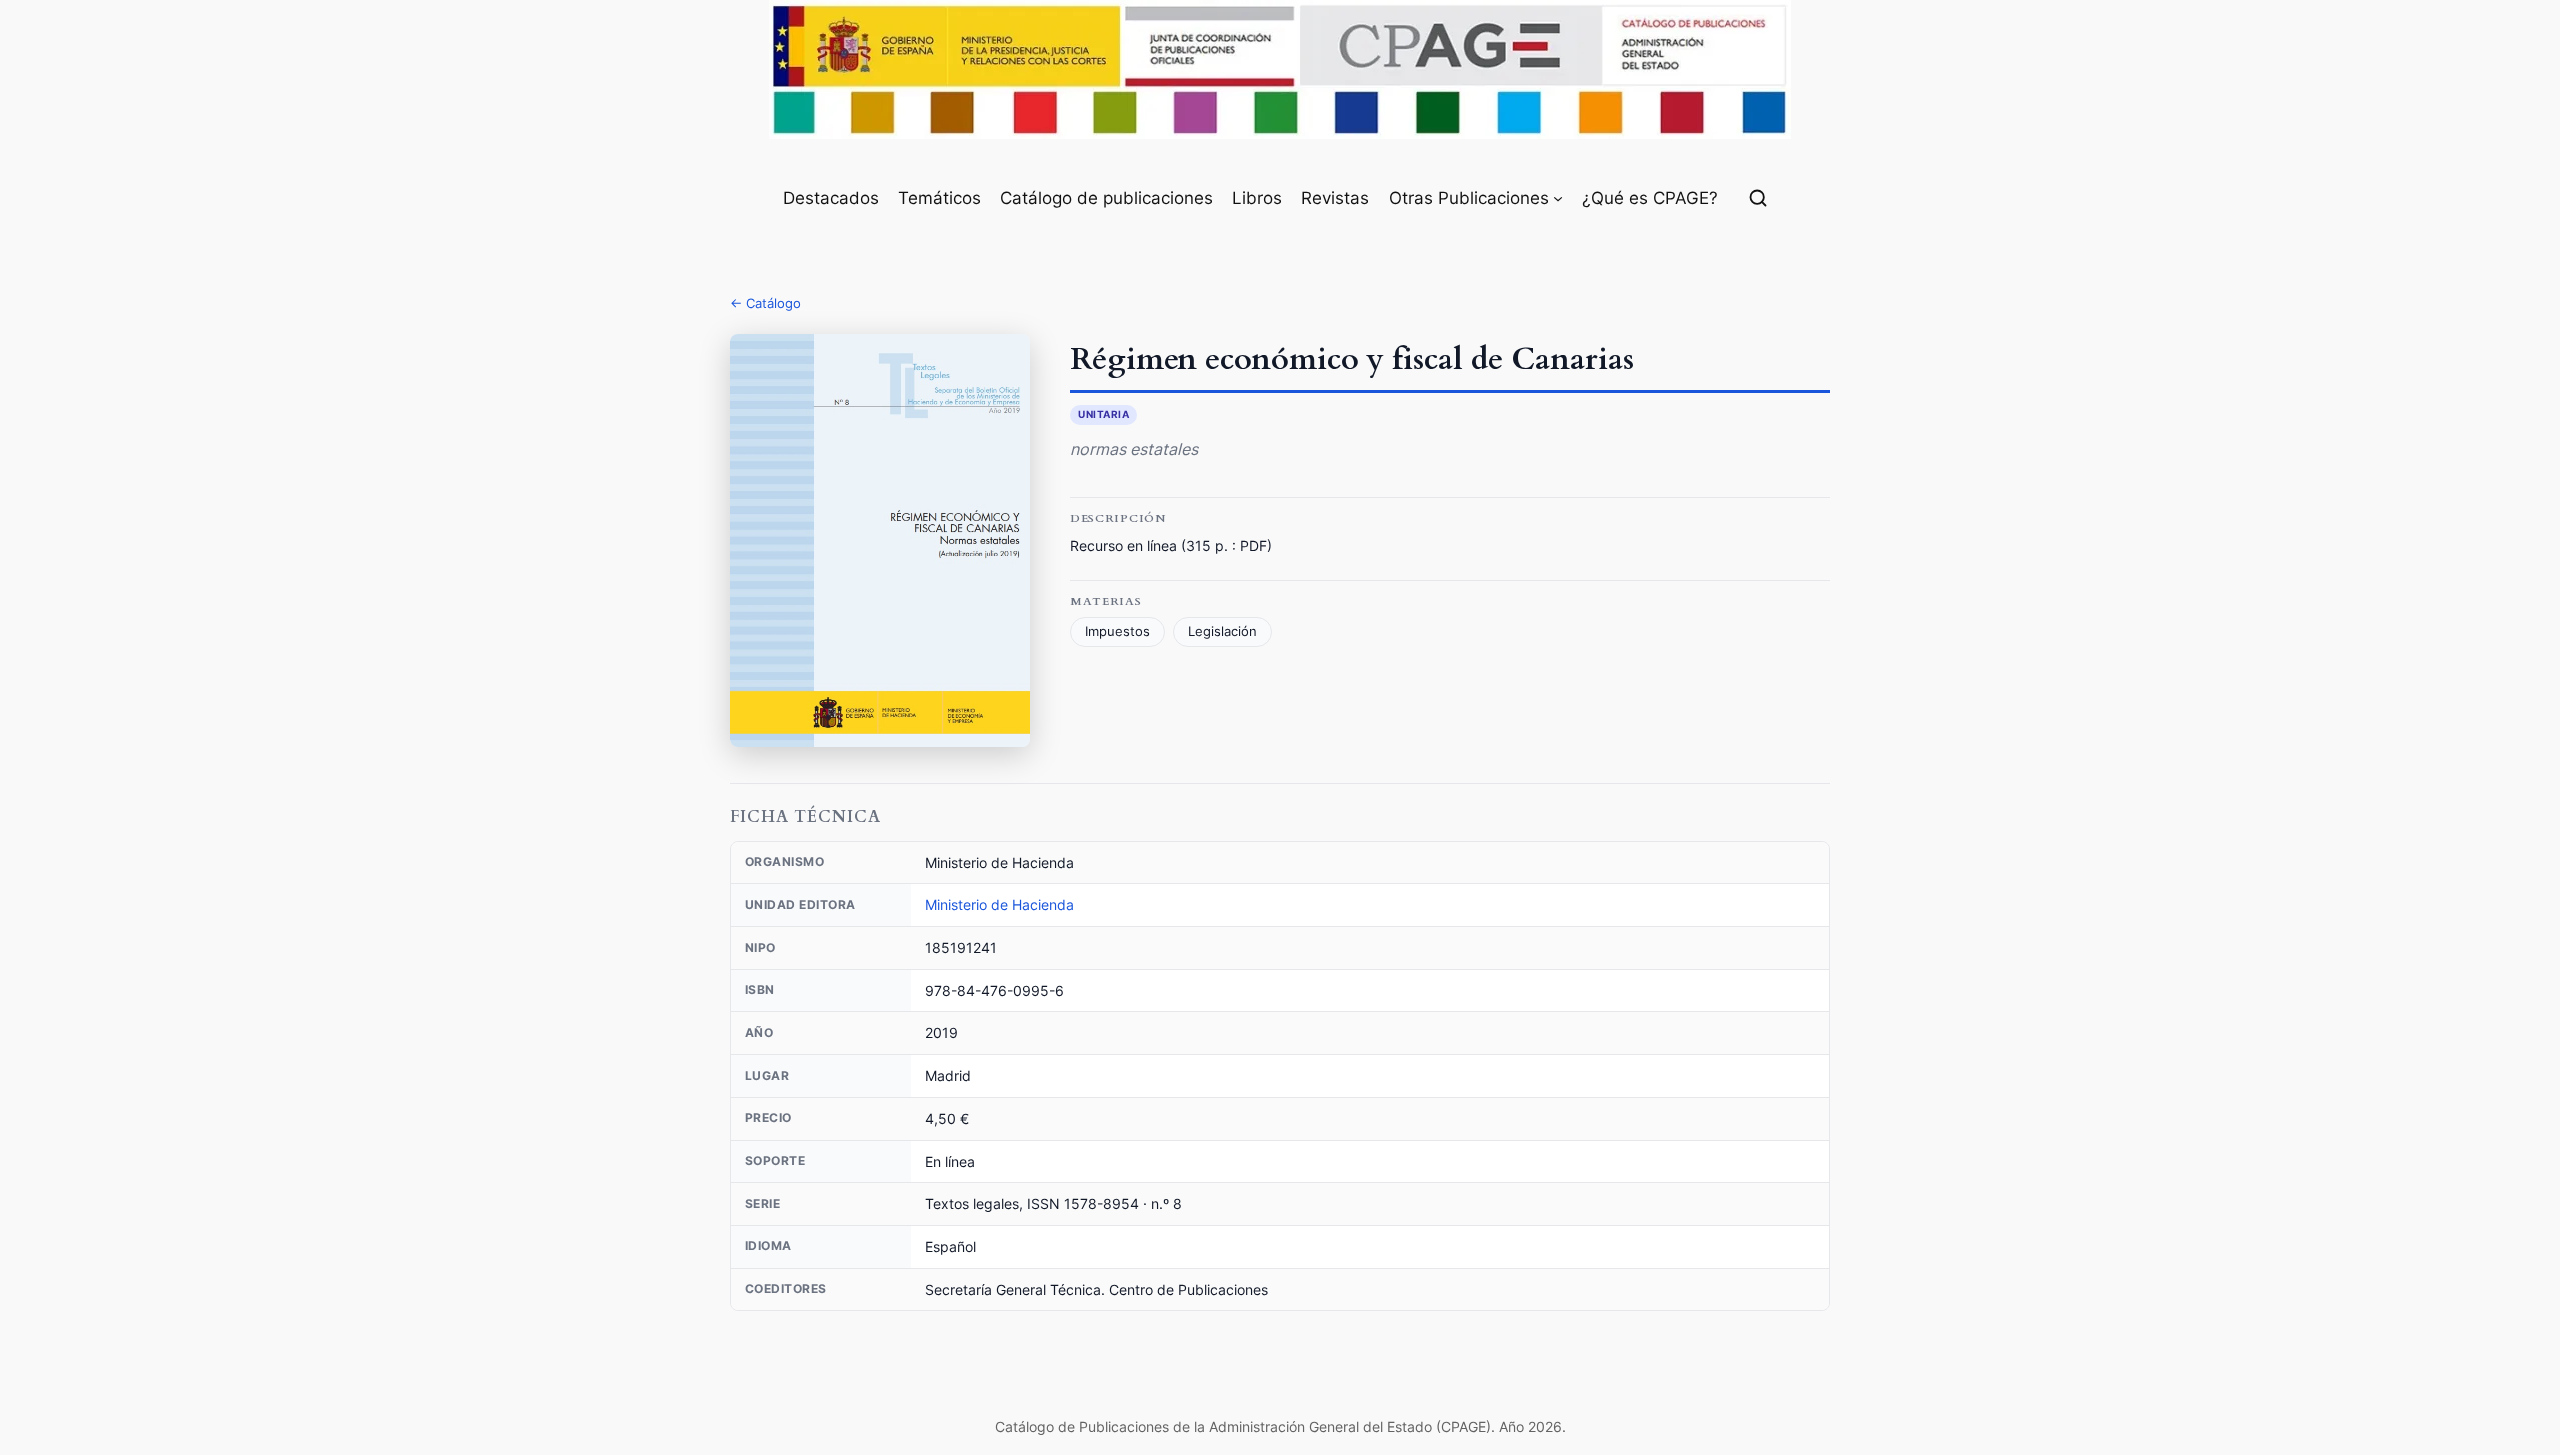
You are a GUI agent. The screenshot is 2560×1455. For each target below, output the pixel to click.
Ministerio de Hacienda (999, 904)
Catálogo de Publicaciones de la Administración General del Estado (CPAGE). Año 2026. (1280, 1426)
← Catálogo (765, 303)
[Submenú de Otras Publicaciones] (1558, 198)
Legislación (1222, 631)
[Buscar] (1758, 198)
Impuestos (1117, 631)
